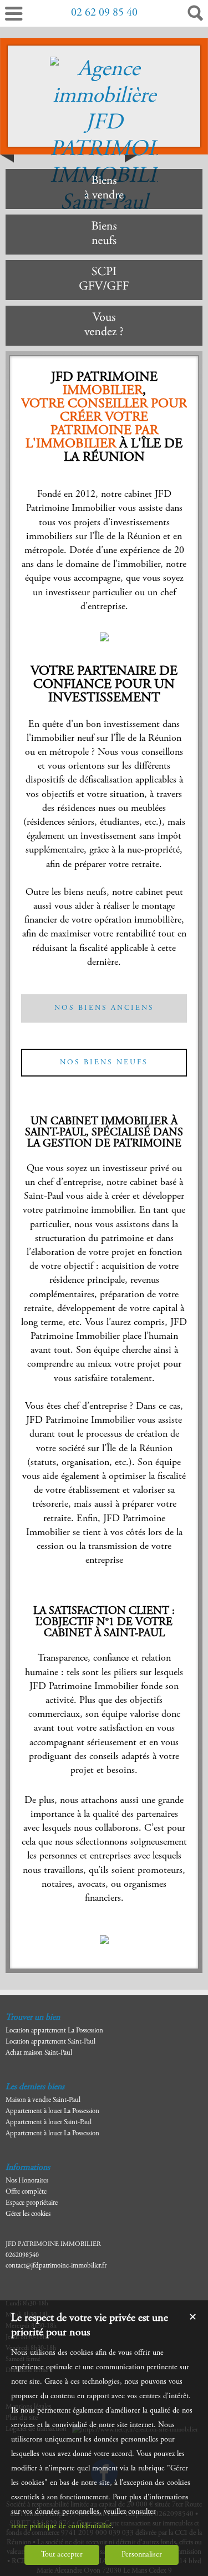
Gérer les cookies (28, 2214)
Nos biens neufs (104, 1063)
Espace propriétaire (32, 2203)
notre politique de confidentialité (61, 2527)
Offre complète (26, 2192)
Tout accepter (62, 2555)
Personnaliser (142, 2555)
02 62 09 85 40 (104, 13)
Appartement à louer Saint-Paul (49, 2123)
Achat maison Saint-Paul (39, 2053)
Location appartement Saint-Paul (50, 2042)
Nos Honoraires (27, 2181)
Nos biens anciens (104, 1008)
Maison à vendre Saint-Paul (43, 2101)
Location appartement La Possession (54, 2031)
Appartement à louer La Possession (52, 2112)
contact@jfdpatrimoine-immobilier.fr (56, 2266)
